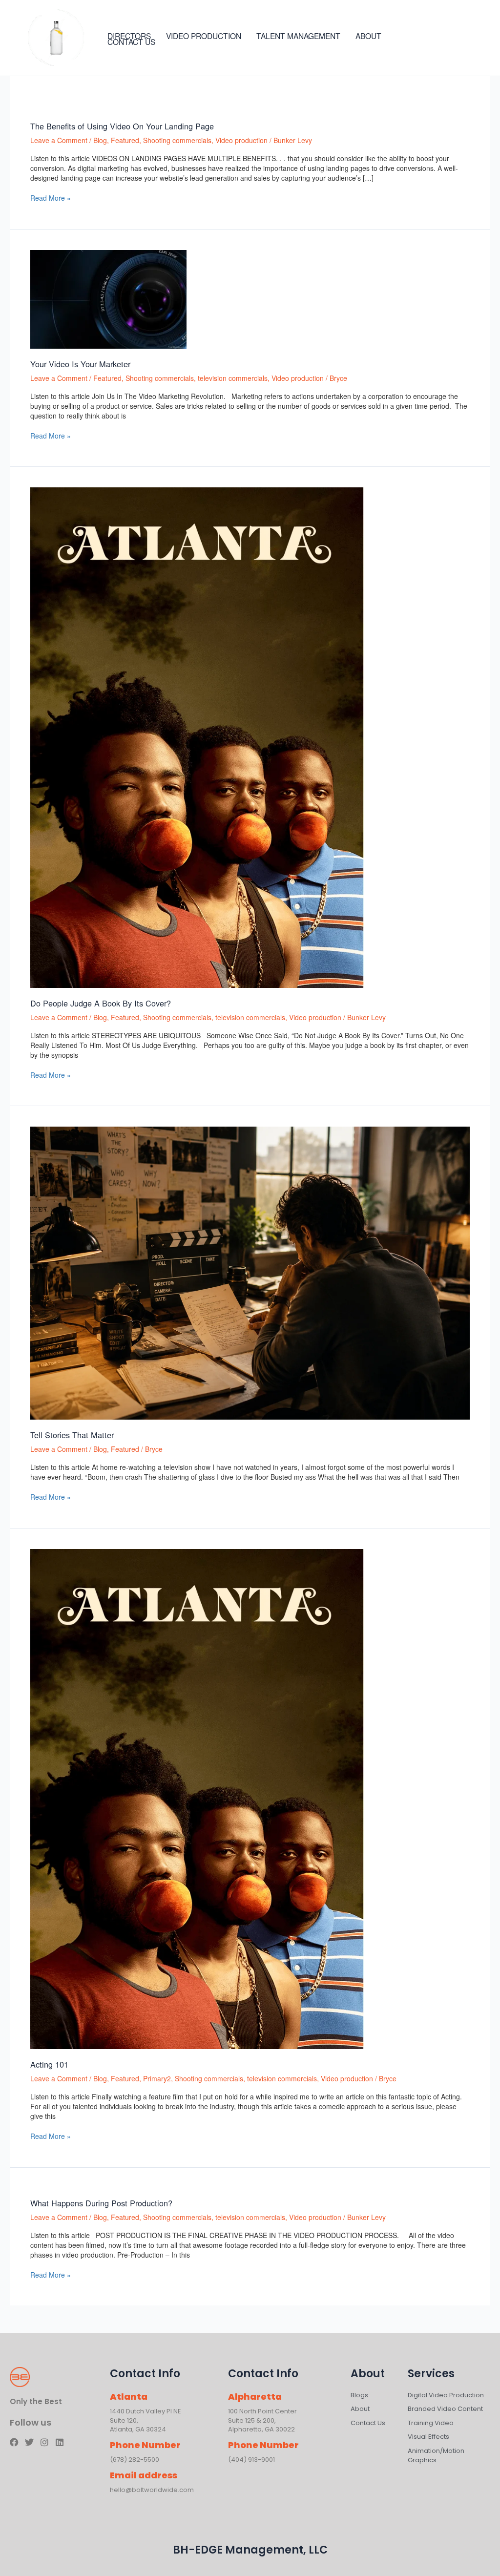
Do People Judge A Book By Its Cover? (101, 1003)
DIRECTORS (129, 36)
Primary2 (157, 2078)
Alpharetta (255, 2397)
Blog (100, 140)
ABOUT (368, 36)
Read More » (51, 198)
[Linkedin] (479, 39)
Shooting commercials (177, 140)
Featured (125, 140)
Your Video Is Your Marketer (80, 364)
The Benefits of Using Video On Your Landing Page (122, 126)
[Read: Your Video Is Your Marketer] (108, 298)
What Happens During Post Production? (101, 2203)
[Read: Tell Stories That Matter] (250, 1272)
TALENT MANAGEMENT (298, 36)
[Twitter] (449, 39)
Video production (241, 140)
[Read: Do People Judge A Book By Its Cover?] (197, 736)
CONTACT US (131, 42)
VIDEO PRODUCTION (204, 36)
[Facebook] (435, 39)
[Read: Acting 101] (197, 1798)
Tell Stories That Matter (72, 1435)
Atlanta (129, 2397)
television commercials (233, 378)
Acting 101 (49, 2064)
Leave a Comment (59, 140)
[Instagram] (464, 39)
